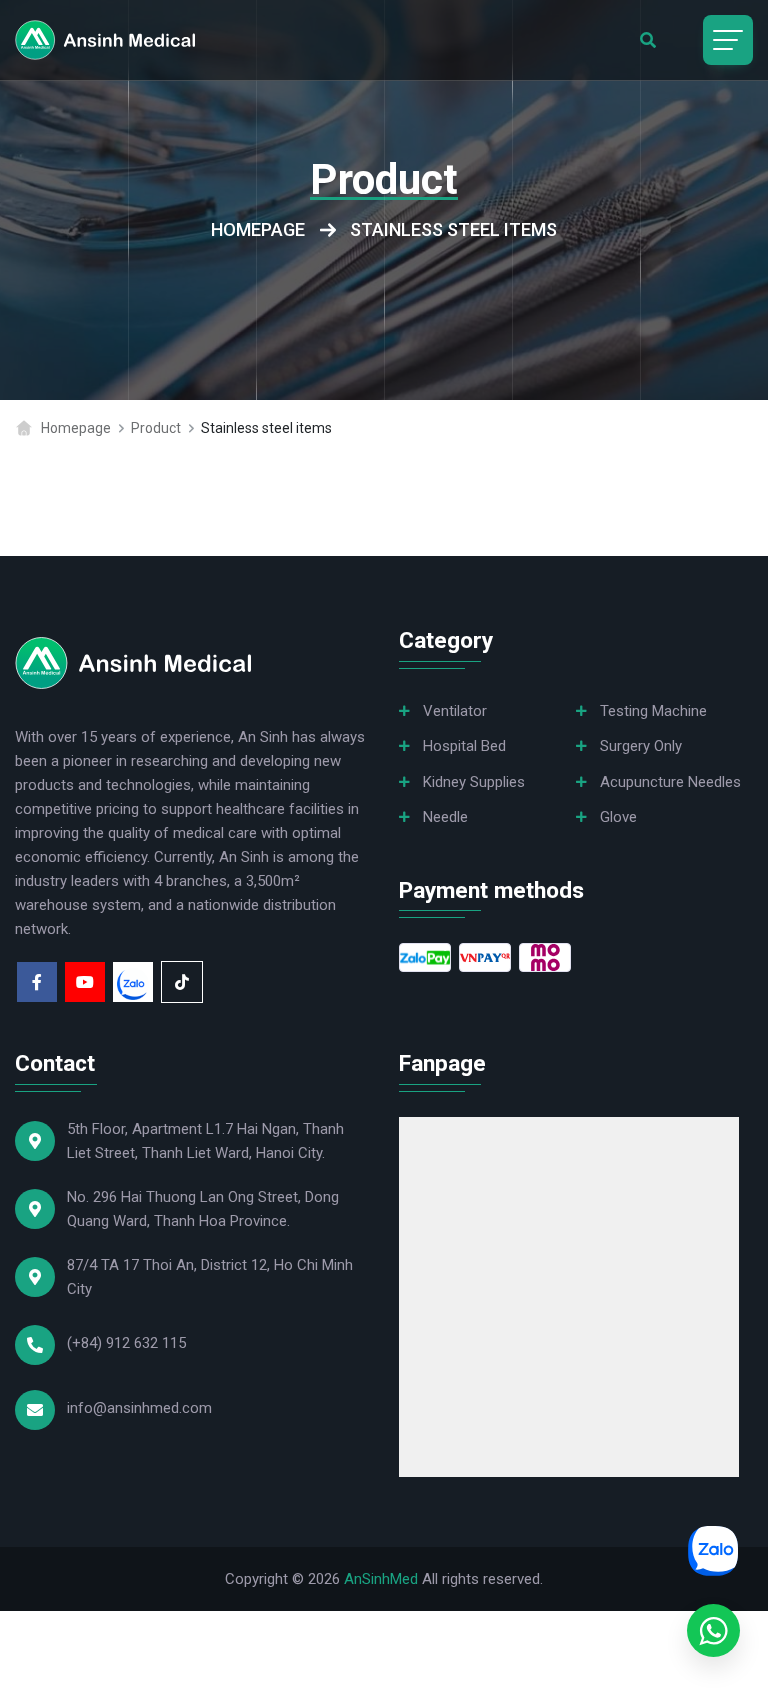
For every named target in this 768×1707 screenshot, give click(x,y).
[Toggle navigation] (728, 40)
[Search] (648, 40)
